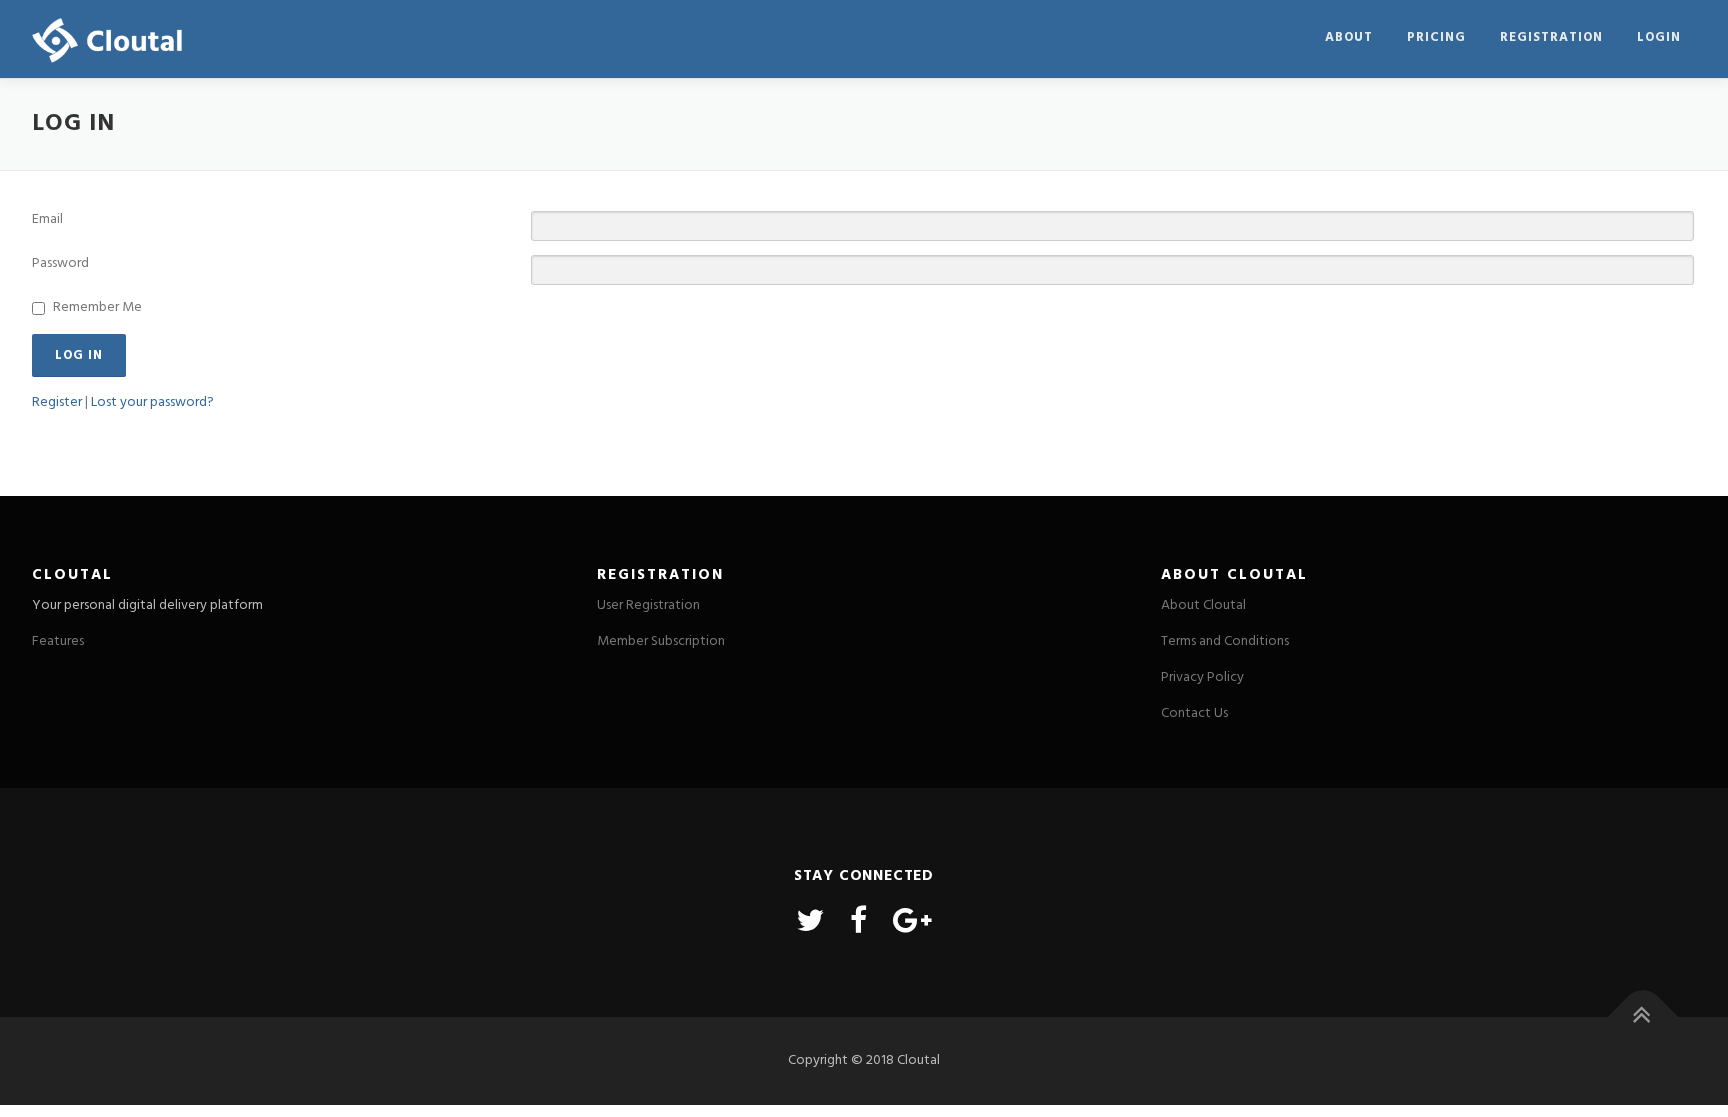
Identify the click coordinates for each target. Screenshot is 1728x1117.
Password (60, 264)
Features (58, 641)
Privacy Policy (1202, 677)
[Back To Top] (1643, 1016)
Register (57, 402)
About (1349, 37)
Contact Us (1194, 713)
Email (47, 220)
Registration (1551, 37)
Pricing (1436, 37)
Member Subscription (661, 641)
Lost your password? (152, 402)
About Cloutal (1203, 605)
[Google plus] (912, 923)
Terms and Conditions (1225, 641)
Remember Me (97, 308)
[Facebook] (858, 923)
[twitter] (810, 923)
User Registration (648, 605)
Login (1659, 37)
